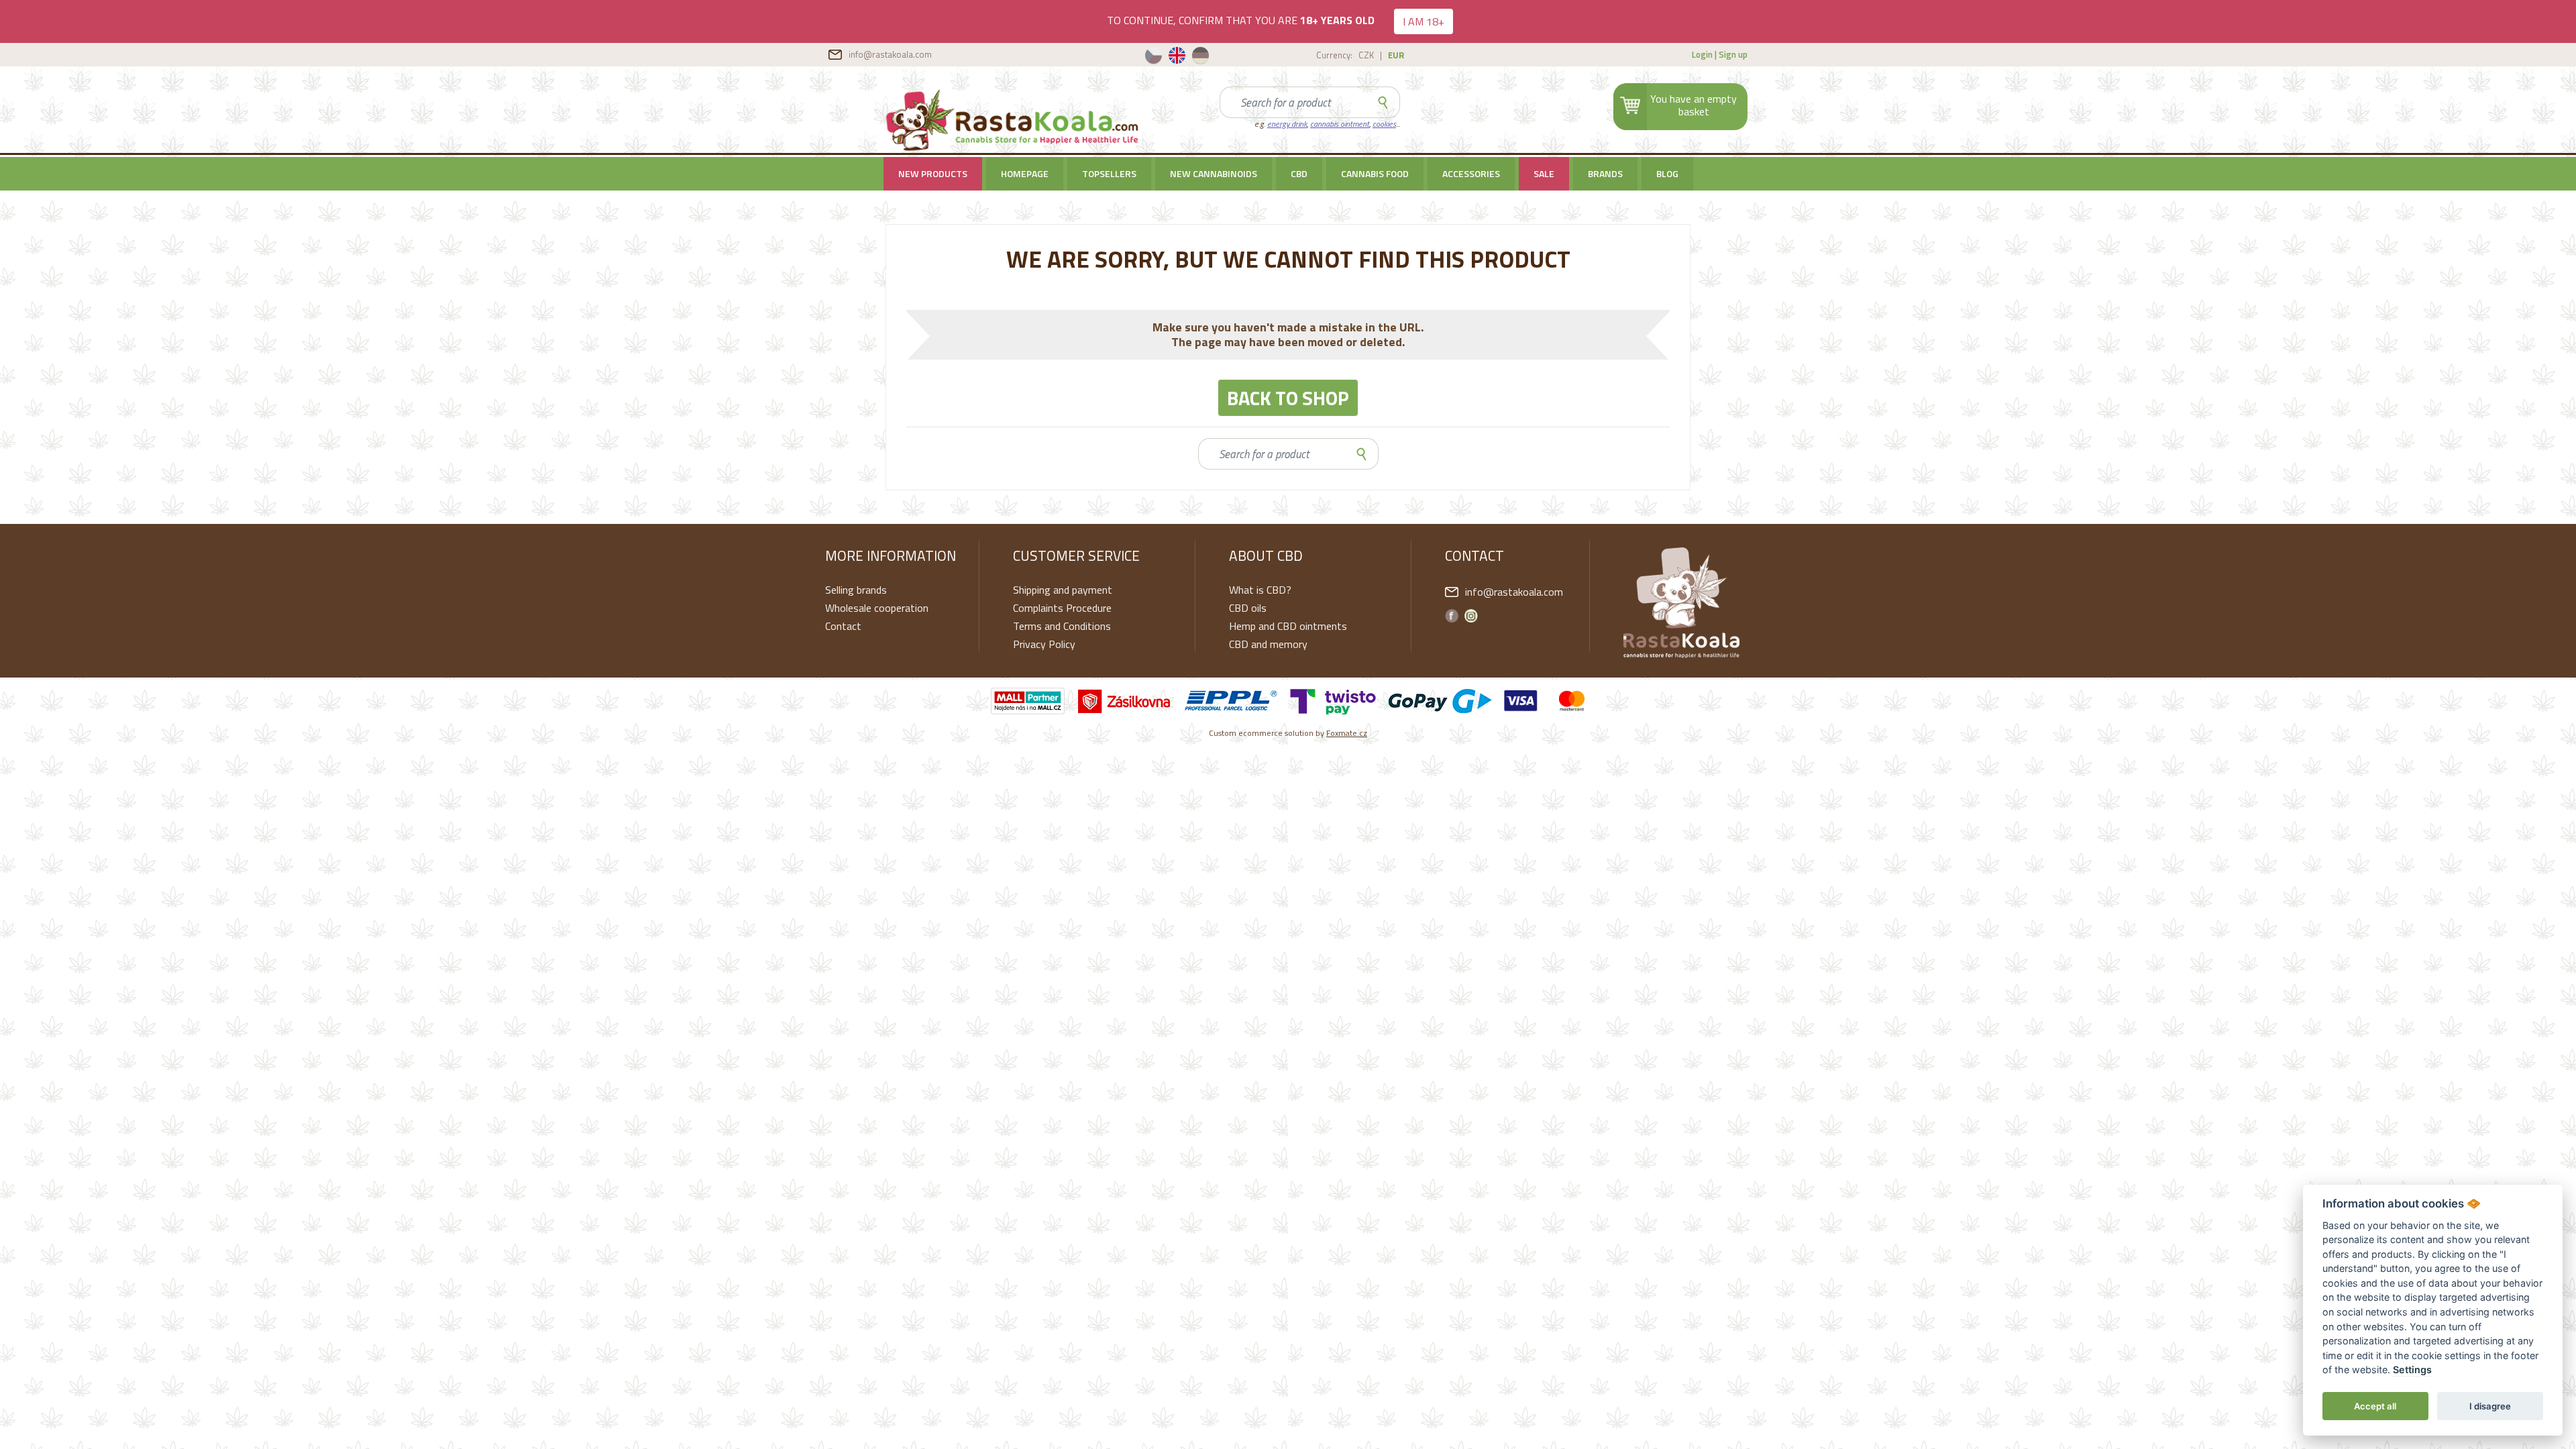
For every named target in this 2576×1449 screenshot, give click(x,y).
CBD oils (1248, 608)
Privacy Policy (1044, 644)
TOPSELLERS (1109, 173)
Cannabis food (1375, 173)
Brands (1605, 173)
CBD (1299, 173)
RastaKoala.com (1014, 120)
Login (1702, 54)
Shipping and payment (1063, 590)
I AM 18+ (1424, 21)
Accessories (1471, 173)
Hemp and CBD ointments (1288, 626)
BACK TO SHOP (1288, 398)
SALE (1544, 173)
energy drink (1287, 124)
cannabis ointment (1340, 124)
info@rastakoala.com (890, 54)
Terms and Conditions (1062, 626)
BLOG (1667, 173)
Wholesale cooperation (877, 608)
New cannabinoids (1214, 173)
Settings (2412, 1370)
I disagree (2490, 1406)
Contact (843, 626)
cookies (1384, 124)
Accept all (2375, 1406)
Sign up (1733, 54)
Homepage (1025, 173)
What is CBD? (1260, 590)
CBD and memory (1268, 644)
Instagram (1471, 616)
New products (933, 173)
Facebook (1452, 616)
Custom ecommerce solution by (1288, 733)
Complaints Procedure (1062, 608)
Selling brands (856, 590)
